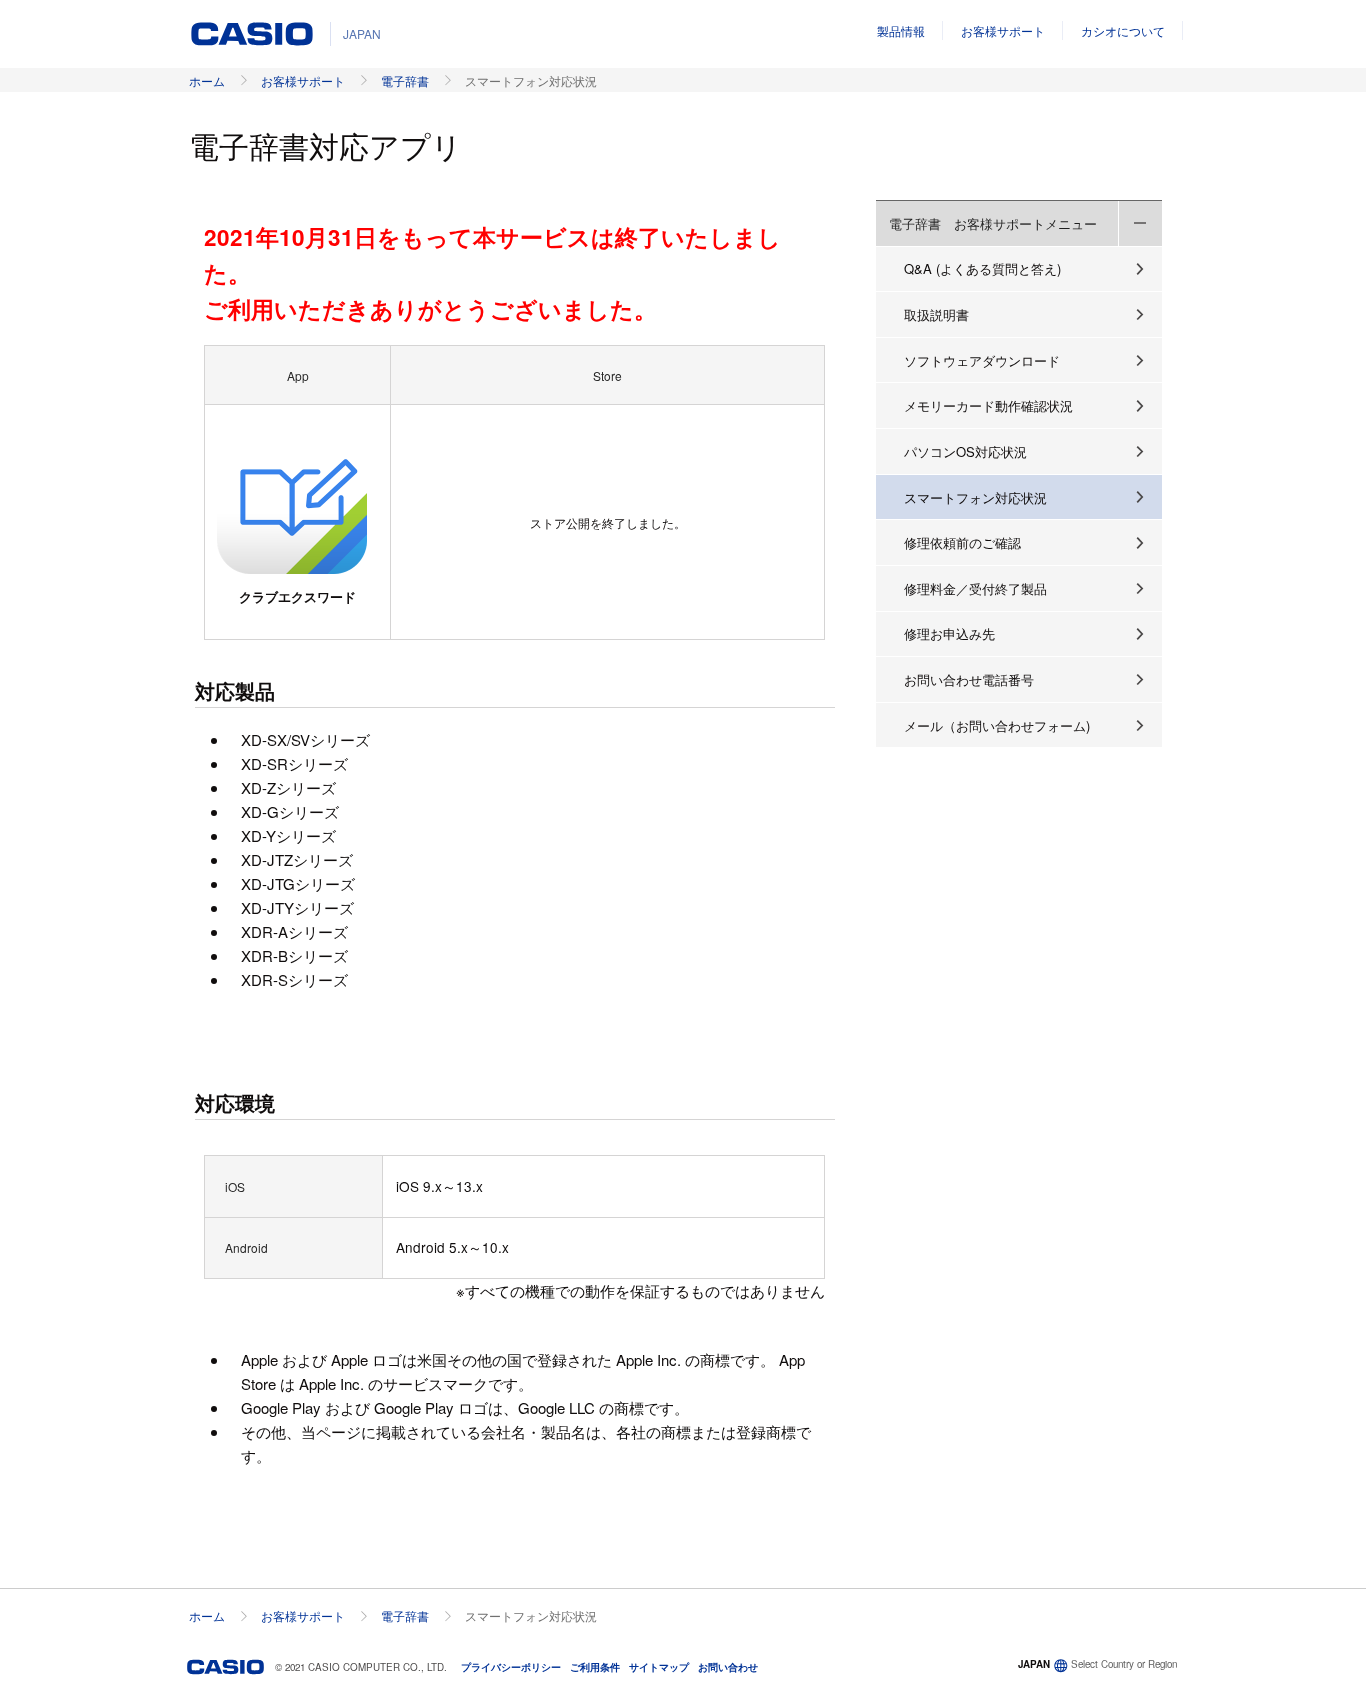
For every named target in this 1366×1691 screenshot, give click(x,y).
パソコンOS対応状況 (965, 451)
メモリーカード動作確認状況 (988, 405)
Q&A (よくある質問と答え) (982, 268)
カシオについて (1123, 30)
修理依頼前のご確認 (962, 542)
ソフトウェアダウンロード (982, 360)
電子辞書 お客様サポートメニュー (993, 223)
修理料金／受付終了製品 (975, 588)
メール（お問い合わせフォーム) (997, 725)
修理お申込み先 (949, 633)
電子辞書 (405, 80)
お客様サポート (1003, 30)
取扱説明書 (936, 314)
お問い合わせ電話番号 (969, 679)
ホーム (207, 80)
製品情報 (901, 30)
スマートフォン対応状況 (975, 497)
